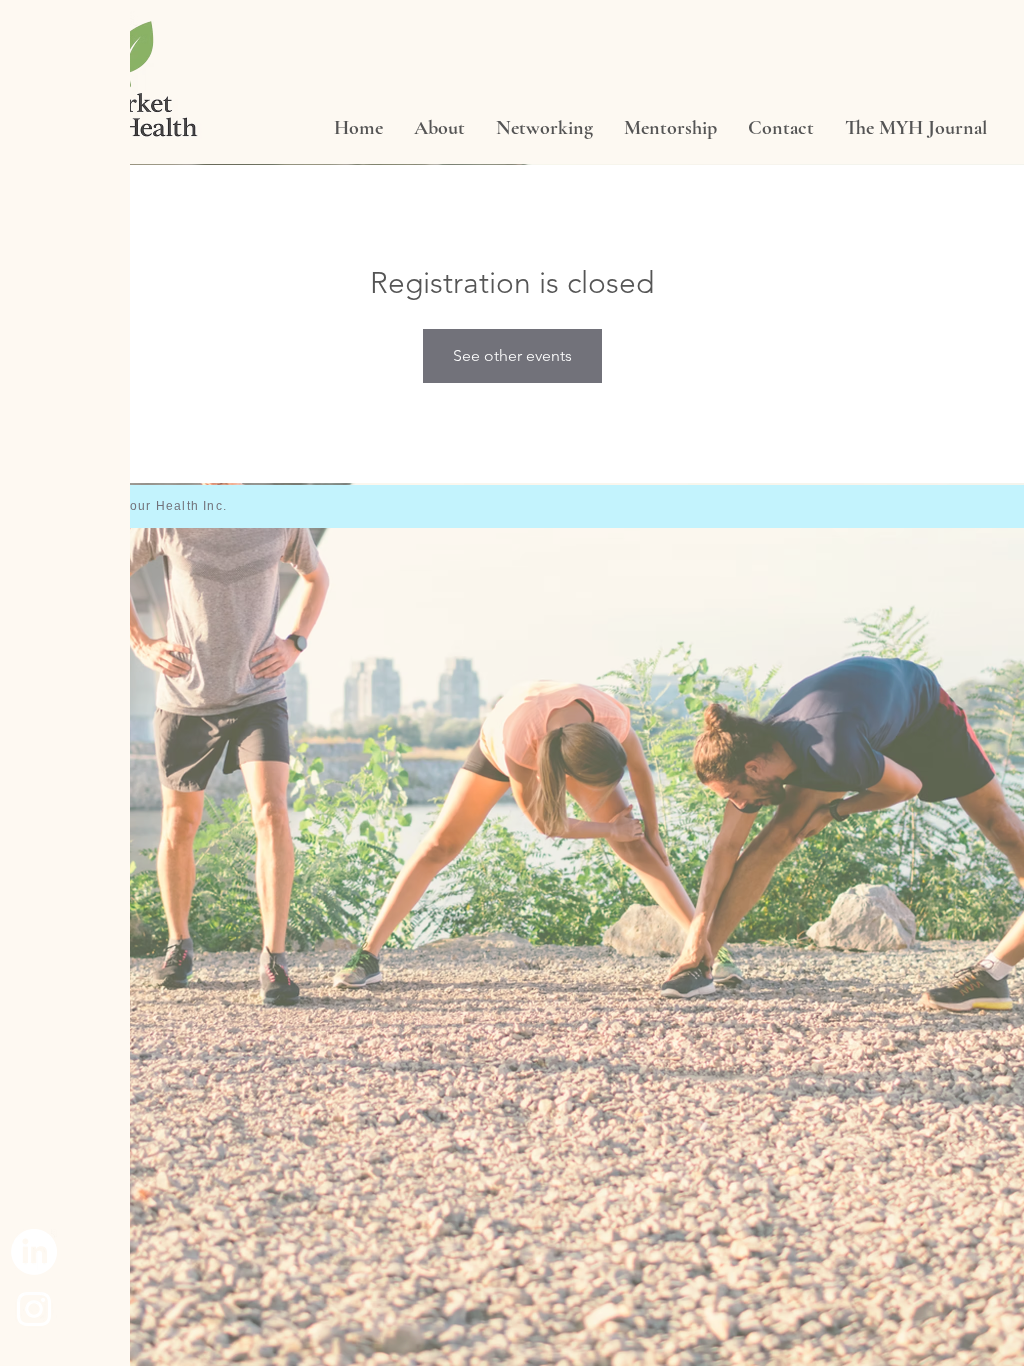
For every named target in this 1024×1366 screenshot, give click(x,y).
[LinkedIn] (34, 1252)
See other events (512, 355)
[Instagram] (34, 1309)
